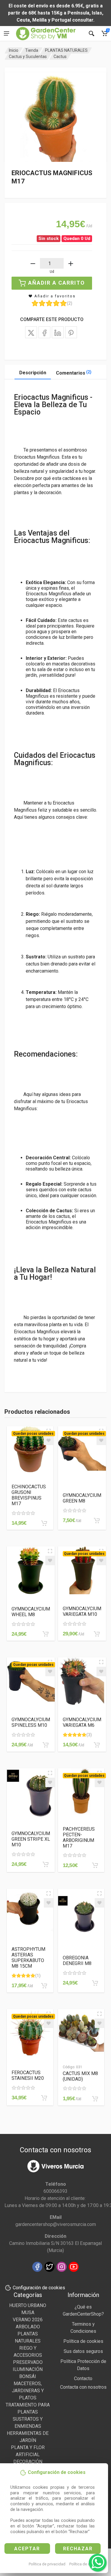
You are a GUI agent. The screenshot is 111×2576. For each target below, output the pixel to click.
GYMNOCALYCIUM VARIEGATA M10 (82, 1611)
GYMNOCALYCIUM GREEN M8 (82, 1498)
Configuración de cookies (39, 2288)
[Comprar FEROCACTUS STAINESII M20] (44, 2098)
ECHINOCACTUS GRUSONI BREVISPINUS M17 (29, 1495)
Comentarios (74, 373)
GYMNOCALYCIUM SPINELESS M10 (31, 1722)
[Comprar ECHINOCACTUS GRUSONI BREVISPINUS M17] (44, 1523)
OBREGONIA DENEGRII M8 (77, 1961)
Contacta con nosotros (83, 2387)
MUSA (28, 2313)
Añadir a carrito (57, 283)
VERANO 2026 (28, 2320)
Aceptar (27, 2549)
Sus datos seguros (83, 2351)
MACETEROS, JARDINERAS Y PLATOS (28, 2391)
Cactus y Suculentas (28, 57)
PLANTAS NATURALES (66, 50)
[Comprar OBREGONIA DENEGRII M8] (95, 1983)
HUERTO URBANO (28, 2305)
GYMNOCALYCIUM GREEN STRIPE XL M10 (31, 1839)
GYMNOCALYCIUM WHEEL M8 (31, 1612)
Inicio (14, 50)
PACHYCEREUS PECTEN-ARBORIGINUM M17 (79, 1837)
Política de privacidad (47, 2564)
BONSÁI (28, 2376)
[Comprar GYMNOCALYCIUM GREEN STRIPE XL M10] (46, 1864)
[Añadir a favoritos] (49, 1440)
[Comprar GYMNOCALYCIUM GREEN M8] (97, 1521)
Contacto (83, 2378)
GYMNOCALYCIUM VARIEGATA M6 (82, 1722)
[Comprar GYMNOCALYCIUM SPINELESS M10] (46, 1745)
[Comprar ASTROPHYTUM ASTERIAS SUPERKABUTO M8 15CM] (44, 1986)
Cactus (60, 57)
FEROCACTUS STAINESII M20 (28, 2075)
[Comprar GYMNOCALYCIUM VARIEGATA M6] (97, 1745)
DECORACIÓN (28, 2462)
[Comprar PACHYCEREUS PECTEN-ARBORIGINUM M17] (95, 1865)
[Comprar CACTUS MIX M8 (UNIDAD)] (95, 2099)
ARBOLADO (28, 2327)
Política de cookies (85, 2564)
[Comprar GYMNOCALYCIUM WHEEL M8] (46, 1634)
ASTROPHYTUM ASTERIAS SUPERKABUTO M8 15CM (28, 1958)
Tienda (32, 50)
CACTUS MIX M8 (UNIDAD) (80, 2076)
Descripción (33, 373)
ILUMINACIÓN (28, 2369)
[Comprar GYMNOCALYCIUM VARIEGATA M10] (97, 1634)
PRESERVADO (28, 2362)
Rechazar (78, 2549)
